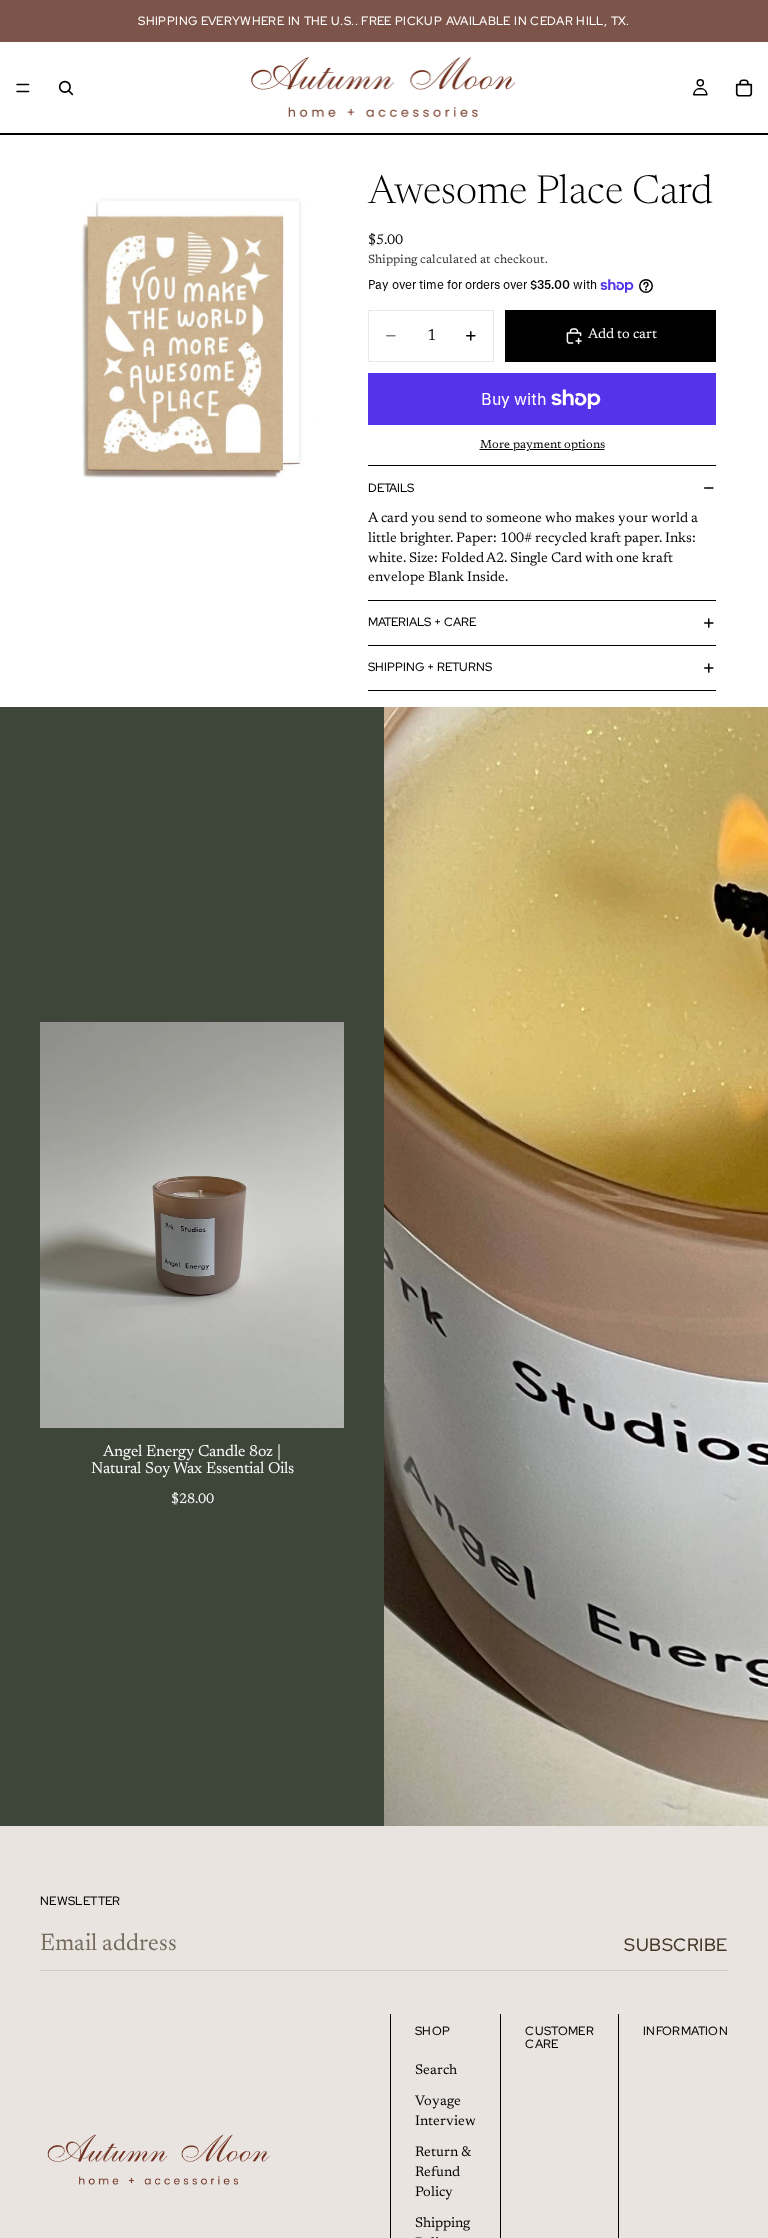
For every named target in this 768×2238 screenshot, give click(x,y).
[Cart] (744, 88)
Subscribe (676, 1944)
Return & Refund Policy (443, 2172)
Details (391, 488)
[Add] (313, 1397)
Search (436, 2070)
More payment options (542, 445)
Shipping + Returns (430, 667)
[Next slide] (314, 1225)
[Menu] (23, 88)
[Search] (66, 88)
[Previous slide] (70, 1225)
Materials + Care (422, 622)
